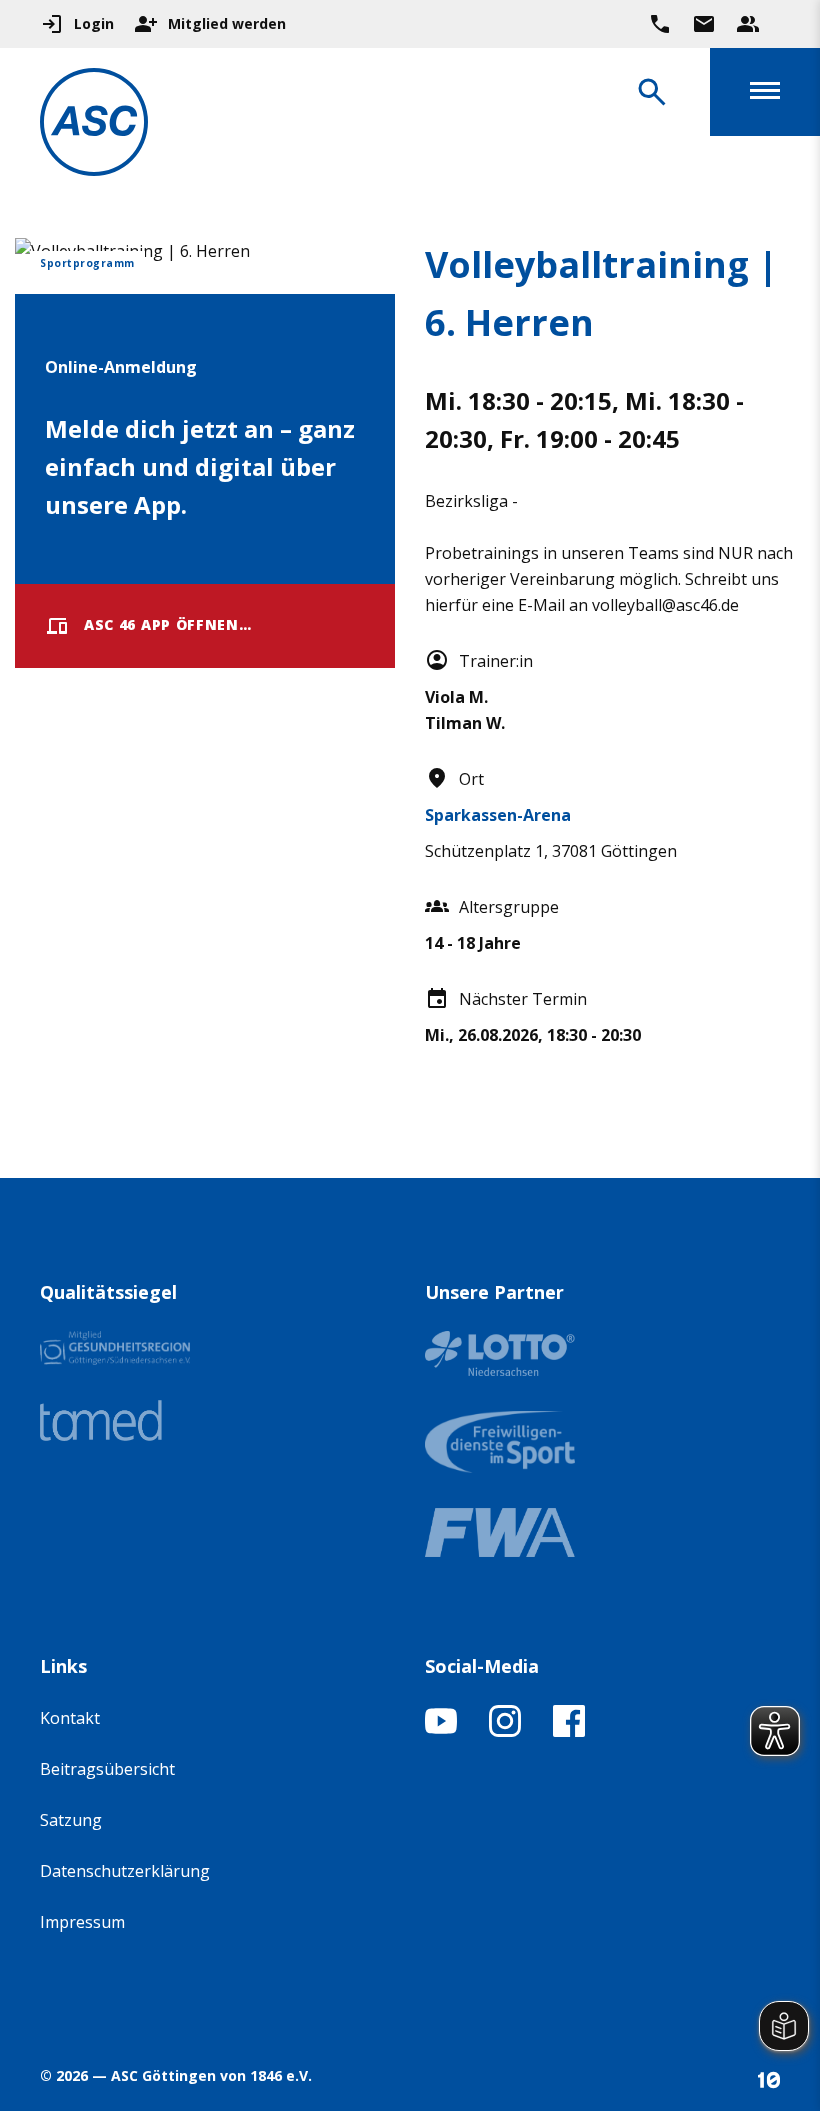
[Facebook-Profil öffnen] (569, 1731)
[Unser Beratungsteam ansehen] (748, 24)
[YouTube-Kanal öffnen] (441, 1731)
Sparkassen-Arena (498, 815)
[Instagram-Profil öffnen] (505, 1731)
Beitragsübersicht (107, 1769)
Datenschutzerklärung (125, 1871)
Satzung (71, 1820)
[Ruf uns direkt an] (660, 24)
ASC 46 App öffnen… (168, 624)
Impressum (82, 1922)
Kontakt (70, 1718)
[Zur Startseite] (94, 125)
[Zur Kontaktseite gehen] (704, 24)
